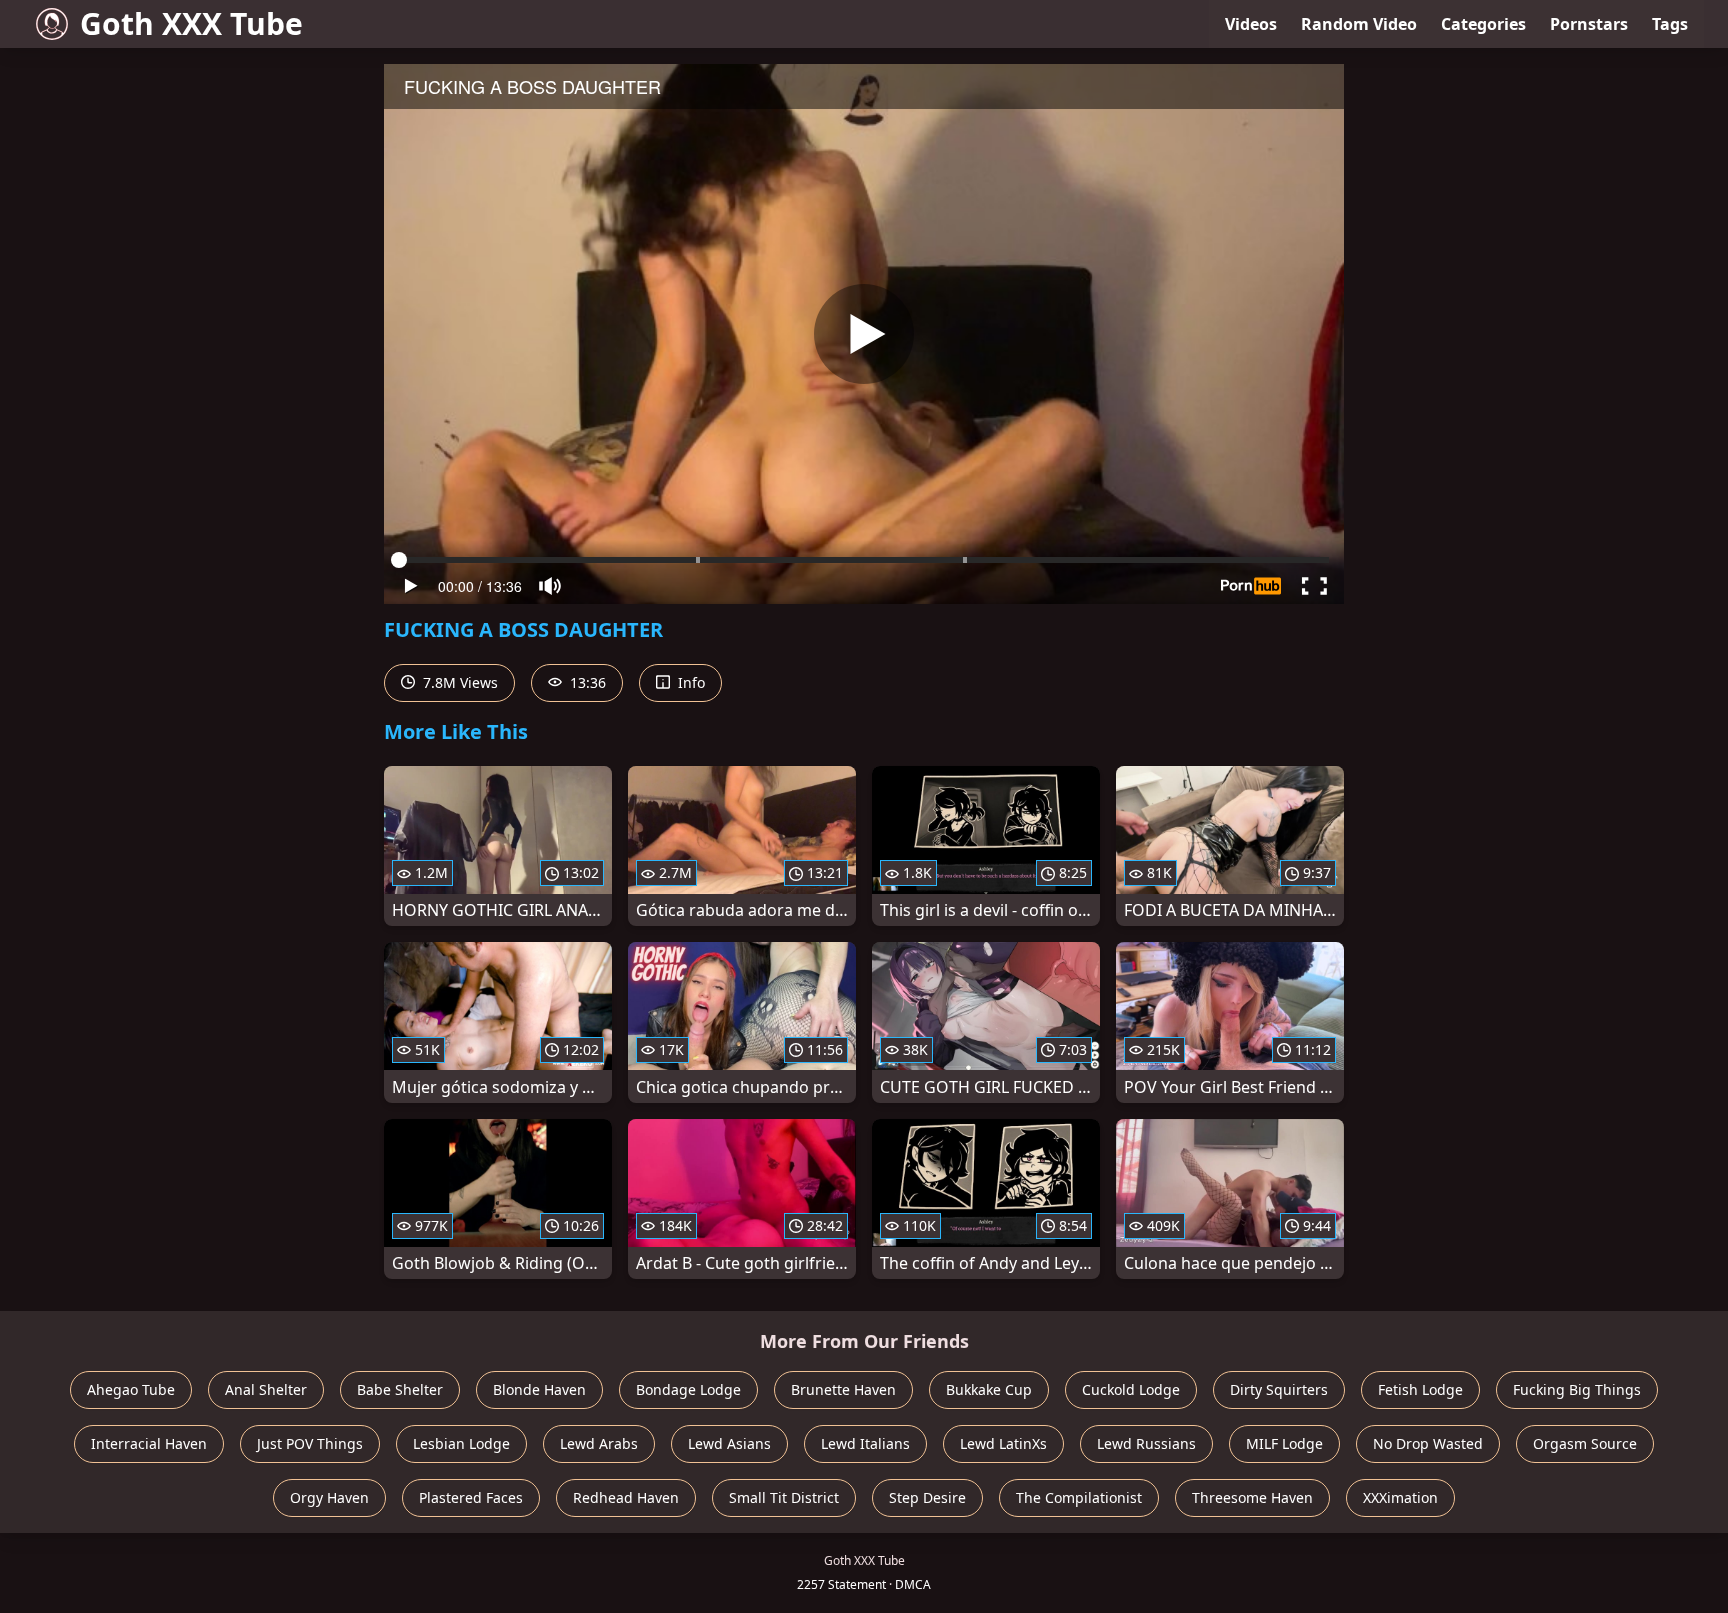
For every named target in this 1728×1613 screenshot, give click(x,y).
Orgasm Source (1585, 1443)
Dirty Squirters (1279, 1389)
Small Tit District (784, 1497)
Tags (1670, 24)
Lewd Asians (729, 1443)
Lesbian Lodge (461, 1443)
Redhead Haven (626, 1497)
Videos (1251, 24)
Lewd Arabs (599, 1443)
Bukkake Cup (989, 1389)
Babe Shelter (400, 1389)
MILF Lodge (1284, 1443)
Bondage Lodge (688, 1389)
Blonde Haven (539, 1389)
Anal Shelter (266, 1389)
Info (689, 682)
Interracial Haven (149, 1443)
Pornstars (1589, 24)
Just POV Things (310, 1443)
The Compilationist (1079, 1497)
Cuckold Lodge (1131, 1389)
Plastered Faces (471, 1497)
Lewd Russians (1146, 1443)
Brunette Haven (843, 1389)
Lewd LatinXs (1003, 1443)
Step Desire (927, 1497)
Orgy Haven (329, 1497)
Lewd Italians (865, 1443)
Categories (1483, 24)
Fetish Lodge (1420, 1389)
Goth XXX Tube (191, 23)
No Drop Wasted (1428, 1443)
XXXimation (1400, 1497)
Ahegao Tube (131, 1389)
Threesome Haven (1252, 1497)
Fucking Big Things (1577, 1389)
